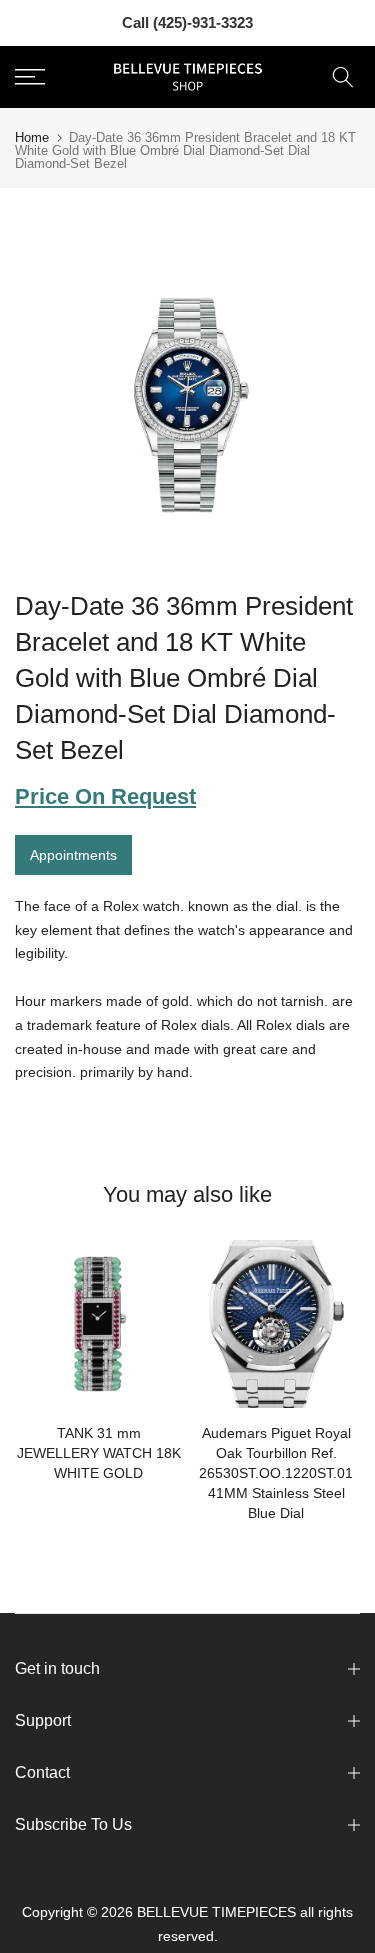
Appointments (73, 855)
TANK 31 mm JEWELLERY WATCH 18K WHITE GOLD (99, 1453)
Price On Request (105, 796)
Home (32, 137)
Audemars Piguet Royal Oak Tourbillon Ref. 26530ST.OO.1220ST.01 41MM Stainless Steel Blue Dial (276, 1473)
